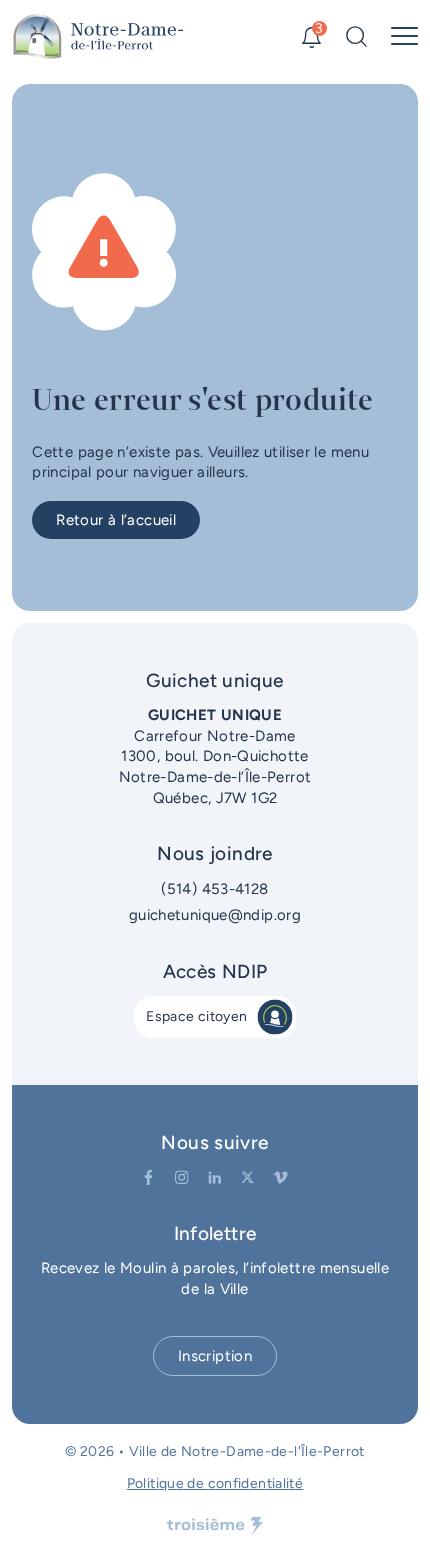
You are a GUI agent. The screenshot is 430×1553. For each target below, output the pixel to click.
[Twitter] (247, 1177)
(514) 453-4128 (214, 889)
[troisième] (215, 1526)
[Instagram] (181, 1177)
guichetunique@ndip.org (215, 915)
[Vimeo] (280, 1177)
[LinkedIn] (214, 1177)
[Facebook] (148, 1177)
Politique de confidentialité (215, 1483)
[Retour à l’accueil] (98, 36)
